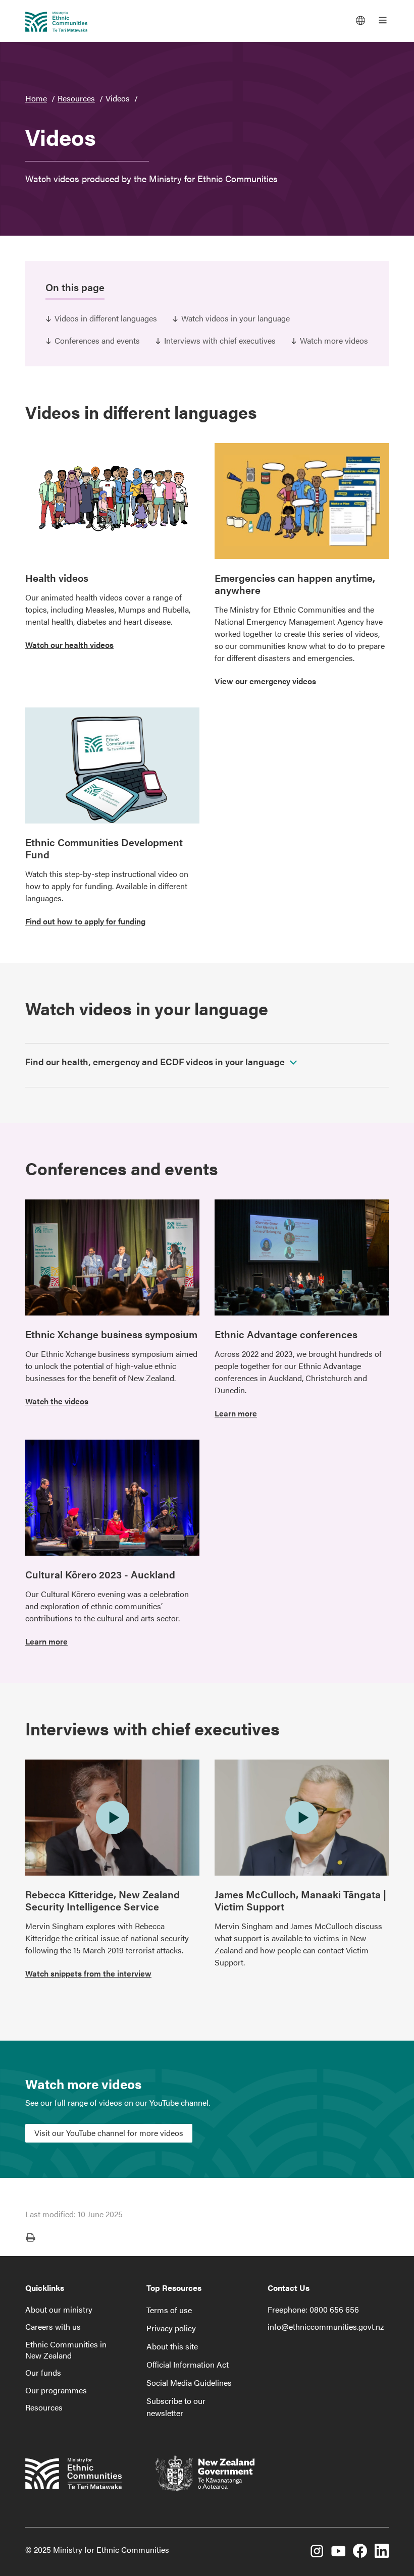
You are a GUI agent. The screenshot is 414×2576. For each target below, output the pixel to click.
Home (36, 98)
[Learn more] (302, 1257)
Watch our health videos (69, 645)
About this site (172, 2346)
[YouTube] (338, 2552)
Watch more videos (334, 340)
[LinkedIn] (382, 2552)
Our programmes (56, 2390)
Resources (76, 98)
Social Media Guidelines (189, 2382)
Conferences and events (97, 340)
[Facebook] (360, 2552)
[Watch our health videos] (112, 501)
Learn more (236, 1413)
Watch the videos (57, 1401)
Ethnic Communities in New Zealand (66, 2350)
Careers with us (53, 2326)
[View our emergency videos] (302, 501)
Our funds (43, 2372)
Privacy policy (171, 2328)
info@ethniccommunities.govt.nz (326, 2326)
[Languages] (360, 20)
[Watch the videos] (112, 1257)
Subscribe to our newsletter (176, 2407)
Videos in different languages (106, 318)
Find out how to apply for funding (85, 921)
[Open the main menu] (383, 20)
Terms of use (169, 2310)
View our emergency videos (265, 681)
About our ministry (59, 2309)
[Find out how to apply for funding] (112, 765)
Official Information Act (188, 2364)
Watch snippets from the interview (88, 1973)
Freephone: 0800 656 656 (313, 2309)
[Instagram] (317, 2552)
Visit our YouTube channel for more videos (109, 2133)
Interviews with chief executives (220, 340)
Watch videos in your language (236, 318)
